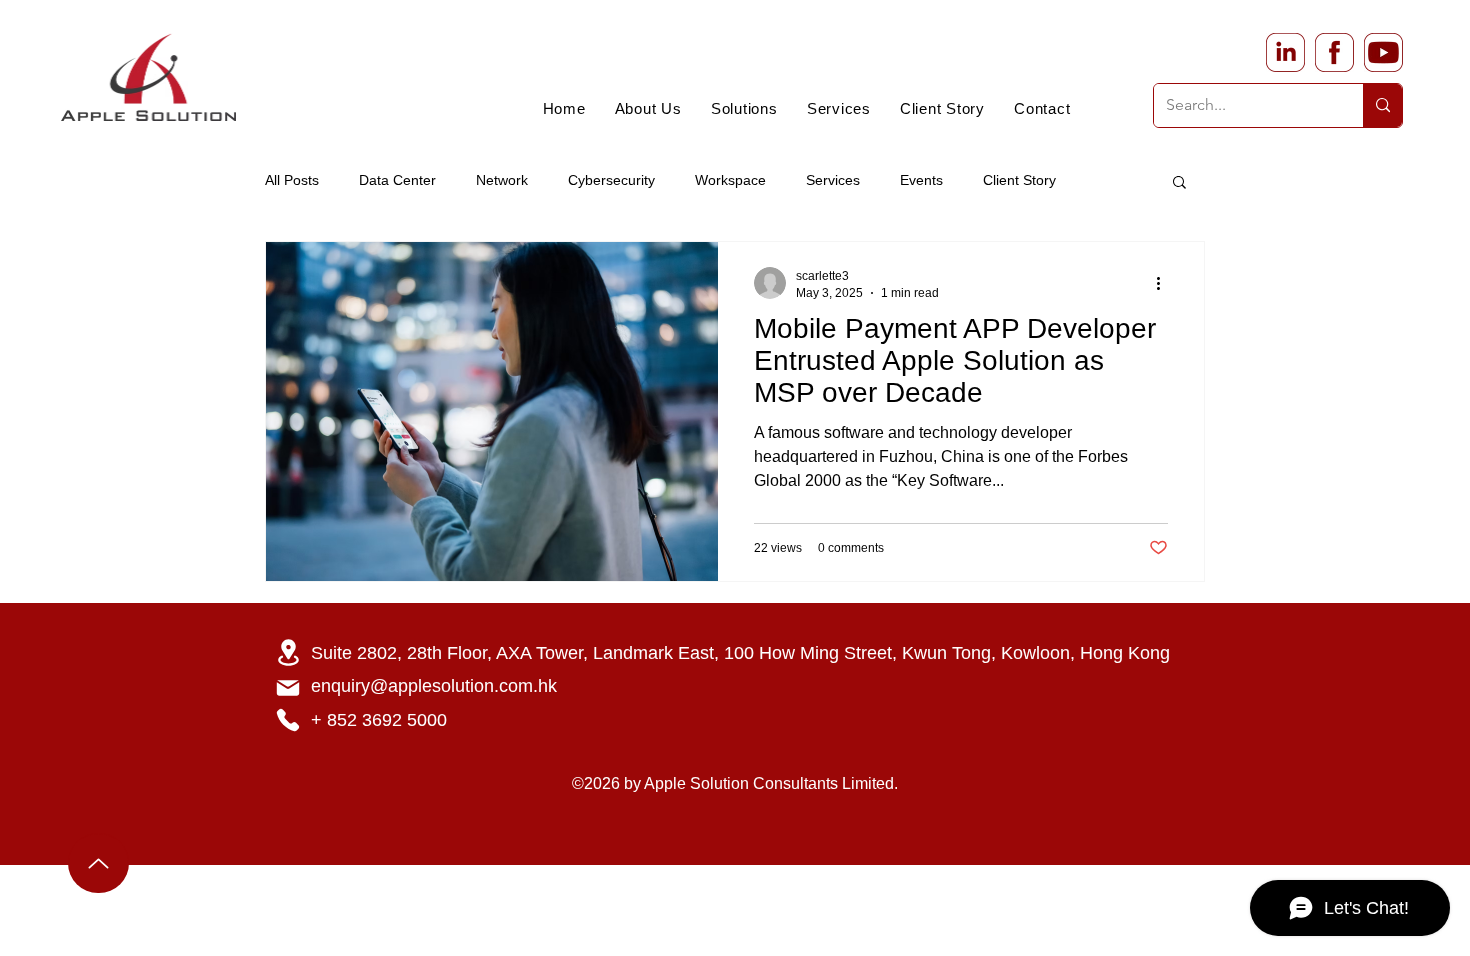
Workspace (730, 180)
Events (921, 180)
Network (502, 180)
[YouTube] (1383, 52)
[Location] (288, 652)
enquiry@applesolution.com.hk (434, 686)
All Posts (292, 180)
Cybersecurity (611, 180)
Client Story (1019, 180)
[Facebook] (1334, 52)
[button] (1179, 183)
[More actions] (1165, 283)
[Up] (98, 863)
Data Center (397, 180)
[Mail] (288, 688)
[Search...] (1382, 105)
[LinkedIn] (1285, 52)
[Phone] (288, 720)
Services (833, 180)
